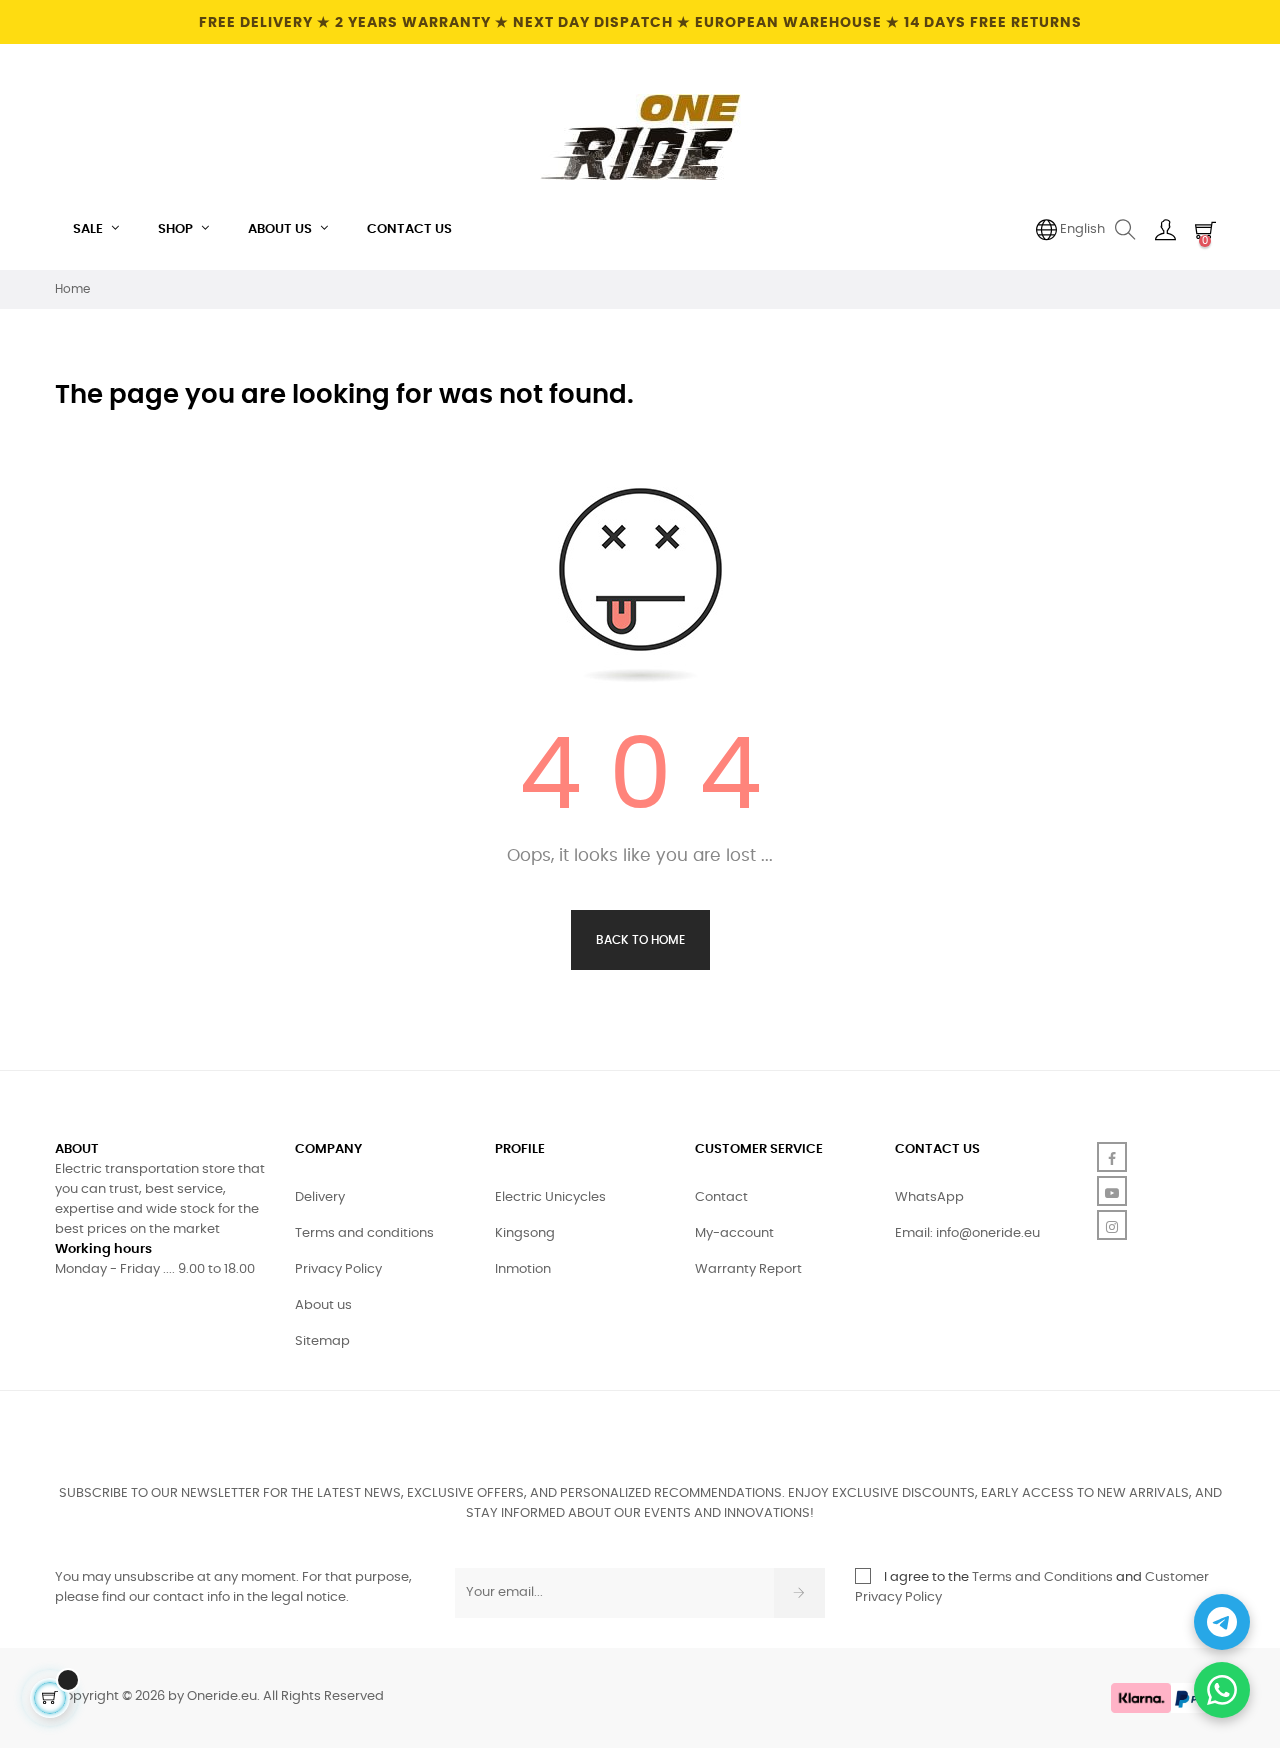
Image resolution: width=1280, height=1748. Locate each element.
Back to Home (640, 940)
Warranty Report (748, 1269)
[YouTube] (1112, 1191)
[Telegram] (1222, 1622)
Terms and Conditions (1042, 1577)
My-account (734, 1233)
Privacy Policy (338, 1269)
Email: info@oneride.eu (967, 1233)
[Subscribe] (799, 1593)
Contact (721, 1197)
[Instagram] (1112, 1225)
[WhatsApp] (1222, 1690)
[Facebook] (1112, 1157)
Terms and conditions (364, 1233)
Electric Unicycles (550, 1197)
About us (323, 1305)
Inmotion (523, 1269)
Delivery (320, 1197)
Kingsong (525, 1233)
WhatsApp (929, 1197)
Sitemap (322, 1341)
